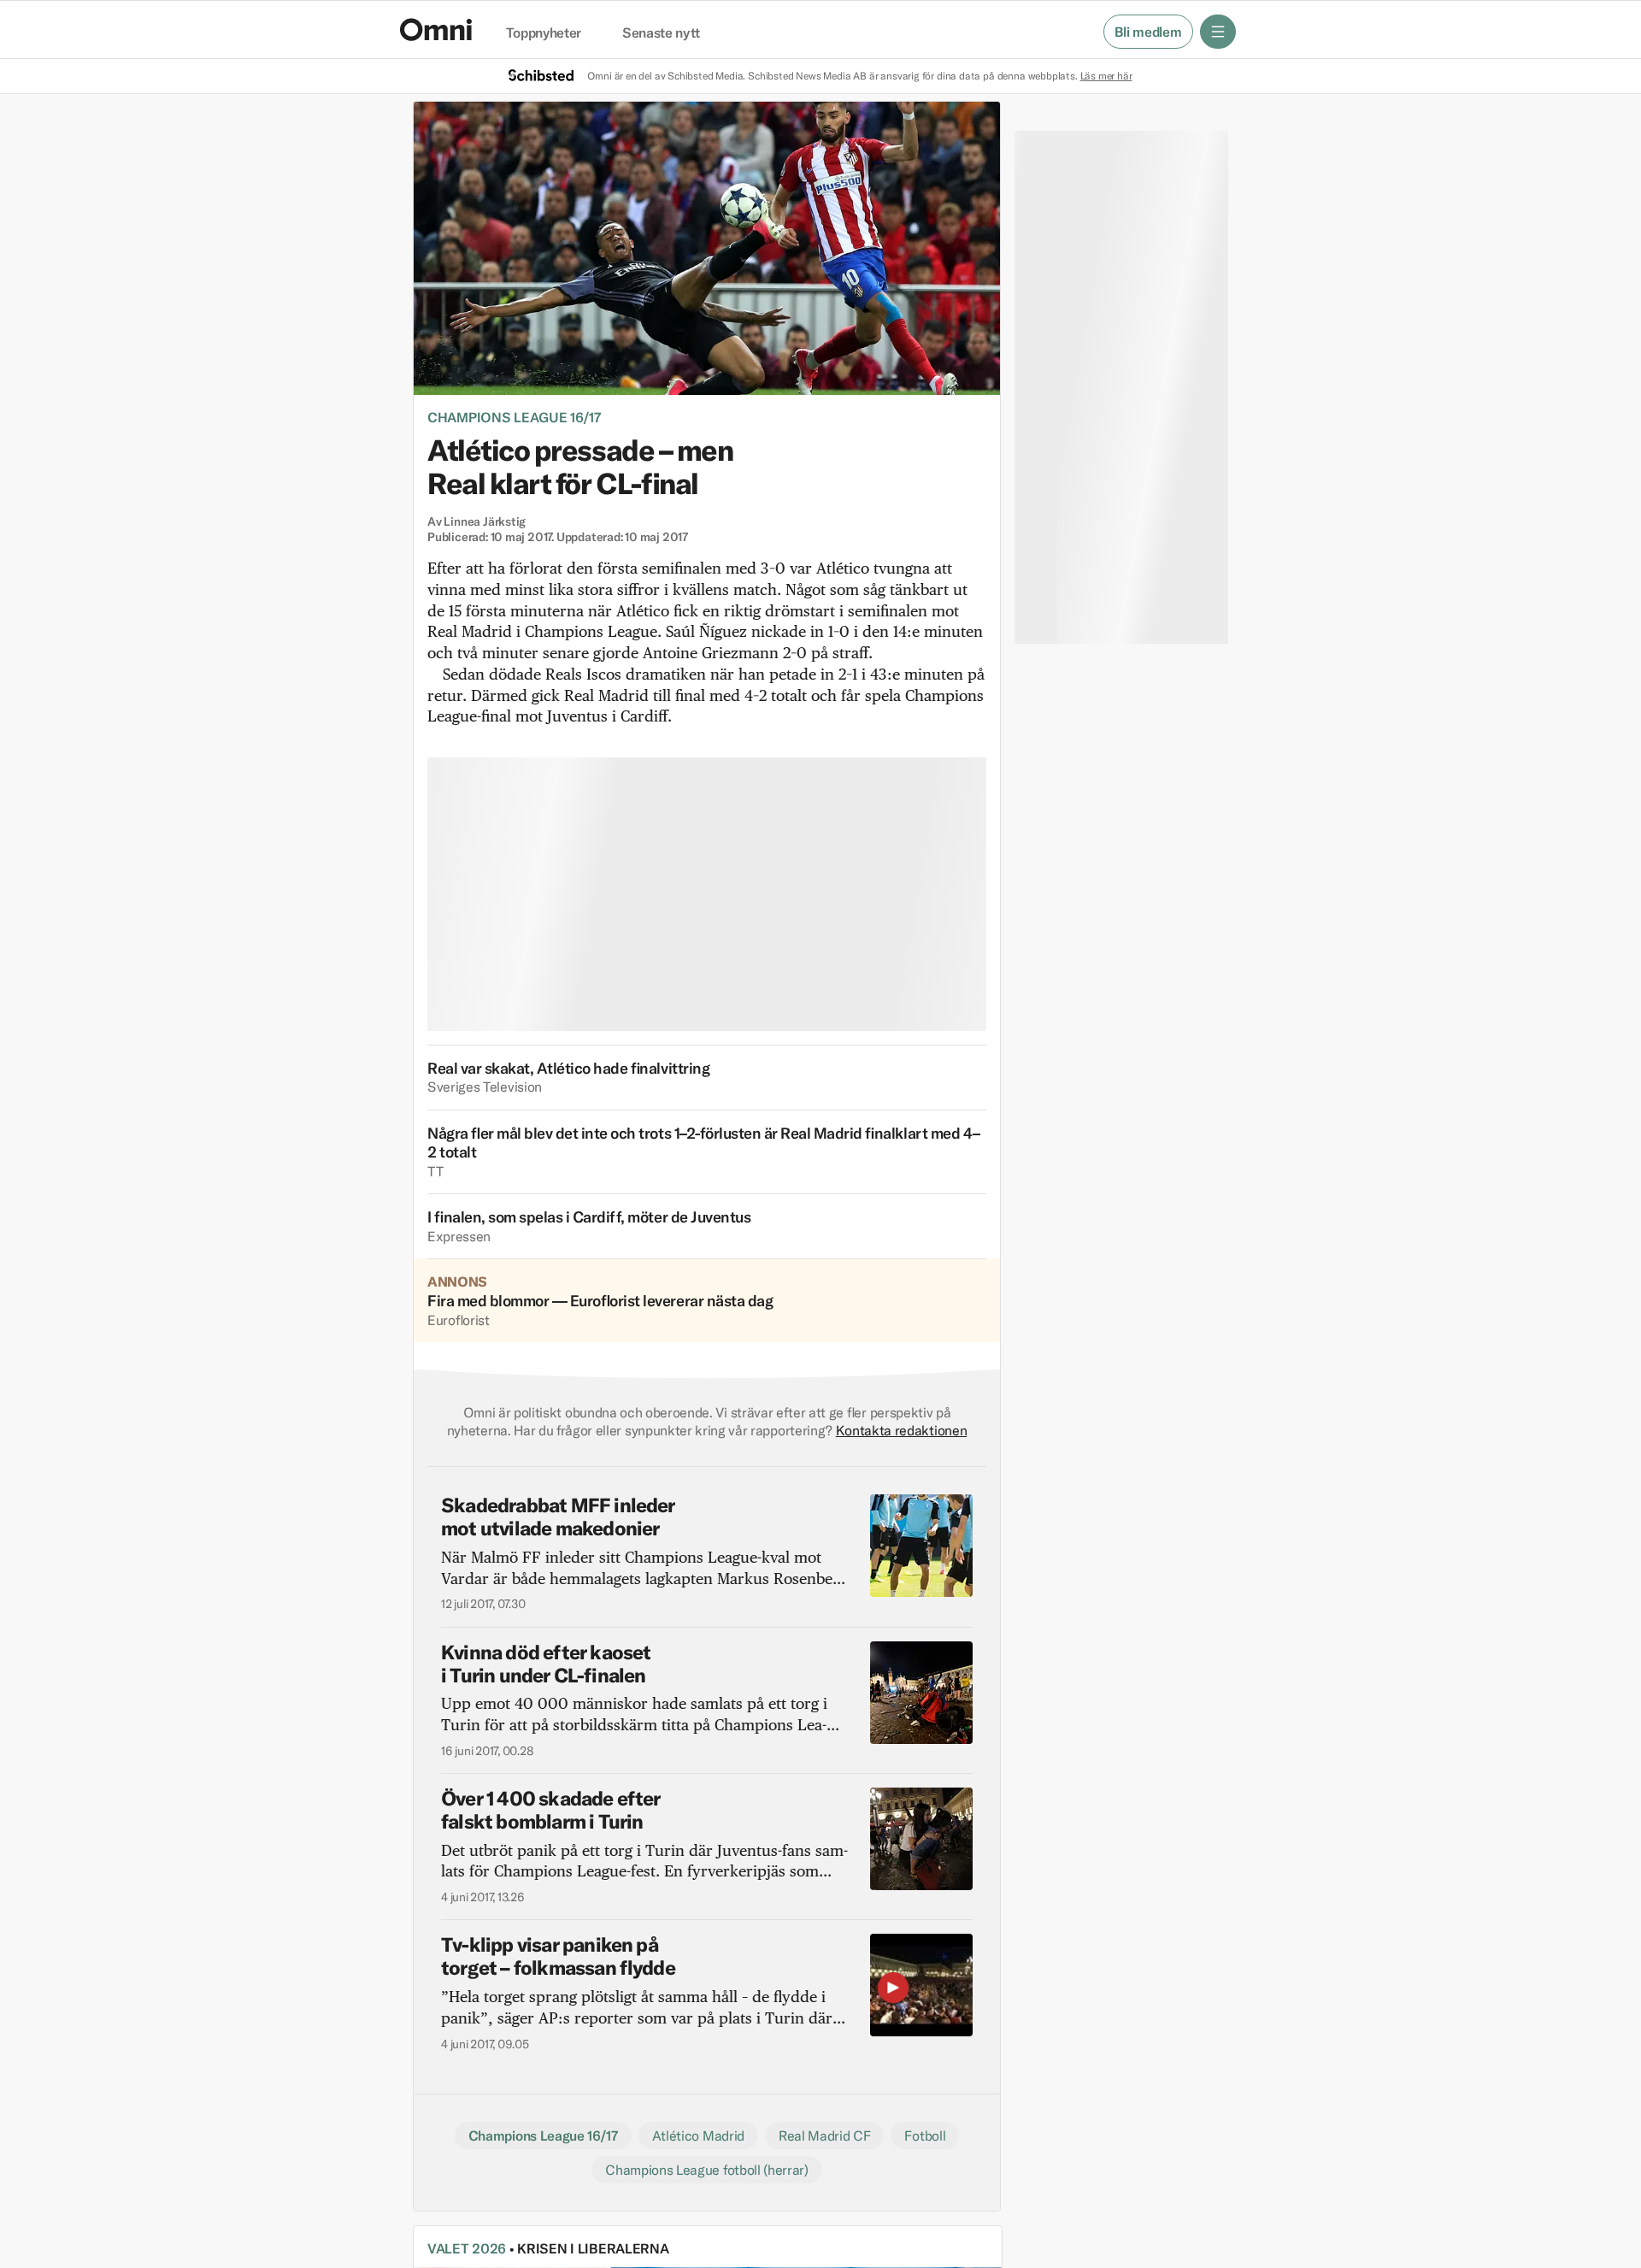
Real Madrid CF (825, 2135)
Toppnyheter (544, 33)
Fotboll (925, 2135)
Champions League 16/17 (514, 417)
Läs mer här (1106, 76)
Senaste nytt (661, 33)
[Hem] (436, 29)
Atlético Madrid (698, 2135)
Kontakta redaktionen (902, 1430)
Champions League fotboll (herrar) (706, 2170)
